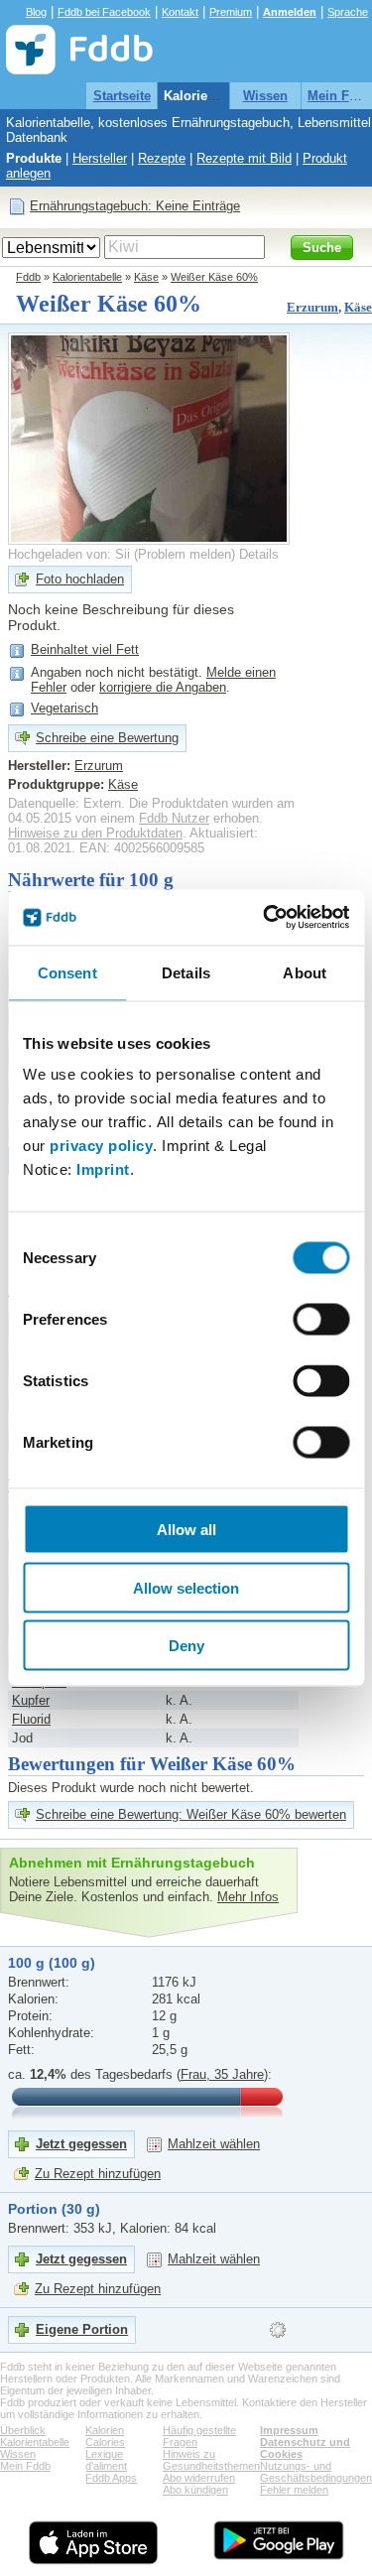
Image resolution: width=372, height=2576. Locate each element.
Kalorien (105, 2430)
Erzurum (312, 307)
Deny (186, 1646)
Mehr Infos (248, 1897)
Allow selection (186, 1587)
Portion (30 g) (54, 2209)
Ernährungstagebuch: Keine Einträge (135, 206)
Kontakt (180, 12)
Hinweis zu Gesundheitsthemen (211, 2460)
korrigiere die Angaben (163, 687)
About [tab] (305, 972)
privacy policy (101, 1146)
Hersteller (100, 158)
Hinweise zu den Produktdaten (95, 833)
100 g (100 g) (52, 1963)
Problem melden (185, 554)
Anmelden (290, 12)
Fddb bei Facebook (104, 12)
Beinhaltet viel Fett (85, 649)
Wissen (265, 96)
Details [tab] (186, 972)
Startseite (122, 96)
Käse (146, 277)
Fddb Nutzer (174, 818)
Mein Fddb (25, 2466)
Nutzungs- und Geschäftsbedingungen (316, 2472)
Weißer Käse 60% (214, 277)
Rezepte (162, 158)
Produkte (34, 158)
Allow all (186, 1530)
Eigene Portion (82, 2329)
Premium (231, 12)
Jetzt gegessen (81, 2144)
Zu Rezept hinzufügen (98, 2174)
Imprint (103, 1169)
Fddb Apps (111, 2478)
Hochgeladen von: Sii (69, 554)
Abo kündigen (195, 2490)
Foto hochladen (80, 579)
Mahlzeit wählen (214, 2144)
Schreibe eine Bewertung (107, 738)
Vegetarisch (64, 708)
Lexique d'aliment (106, 2460)
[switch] (321, 1320)
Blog (36, 12)
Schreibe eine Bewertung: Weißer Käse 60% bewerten (191, 1814)
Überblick (23, 2430)
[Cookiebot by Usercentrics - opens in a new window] (265, 918)
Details (259, 554)
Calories (105, 2442)
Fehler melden (294, 2490)
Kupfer (31, 1700)
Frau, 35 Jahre (222, 2074)
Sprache (348, 12)
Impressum (289, 2430)
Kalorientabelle (210, 96)
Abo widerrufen (199, 2478)
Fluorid (31, 1719)
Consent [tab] (67, 972)
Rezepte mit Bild (244, 158)
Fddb (28, 277)
